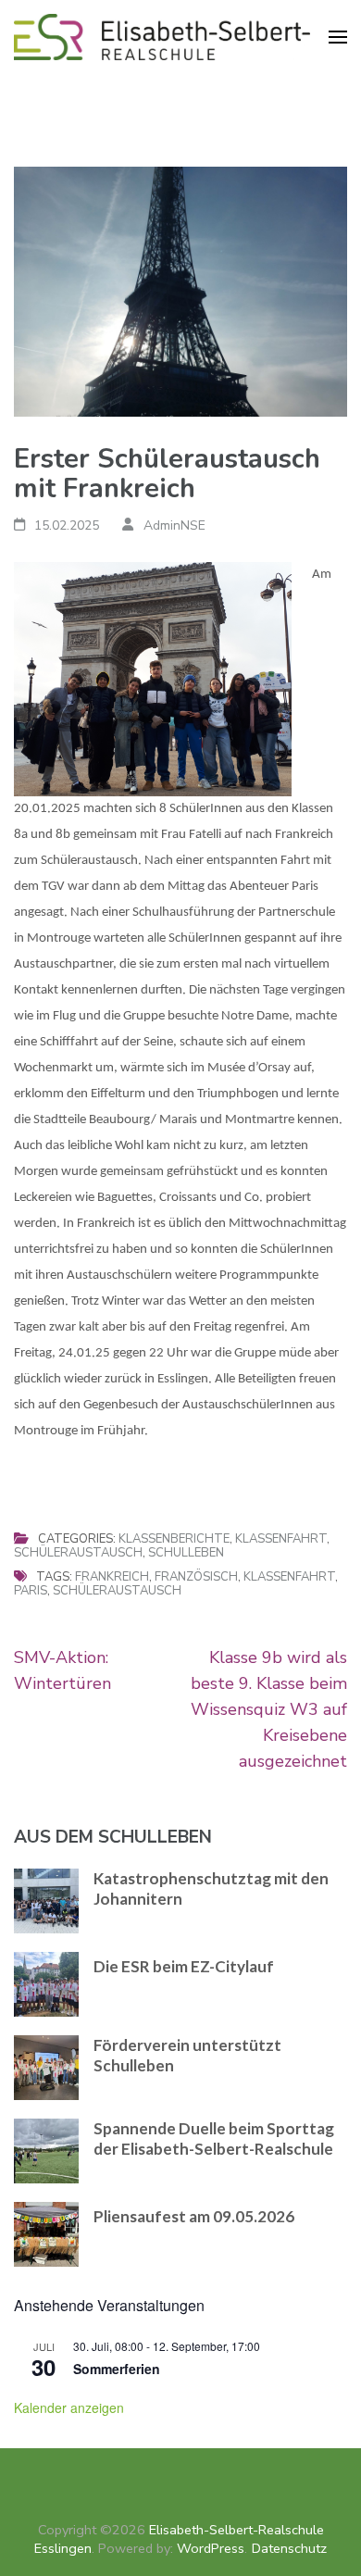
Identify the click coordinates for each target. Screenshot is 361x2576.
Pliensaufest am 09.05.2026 (194, 2216)
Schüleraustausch (78, 1553)
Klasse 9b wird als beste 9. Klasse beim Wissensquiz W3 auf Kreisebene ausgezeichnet (269, 1709)
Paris (31, 1591)
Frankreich (112, 1577)
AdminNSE (174, 525)
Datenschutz (289, 2548)
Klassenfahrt (281, 1539)
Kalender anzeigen (69, 2407)
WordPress (211, 2548)
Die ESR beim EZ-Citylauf (184, 1966)
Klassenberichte (174, 1539)
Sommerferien (117, 2369)
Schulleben (186, 1553)
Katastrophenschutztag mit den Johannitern (211, 1888)
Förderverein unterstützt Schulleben (187, 2055)
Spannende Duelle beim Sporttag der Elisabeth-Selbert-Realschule (214, 2138)
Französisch (196, 1577)
